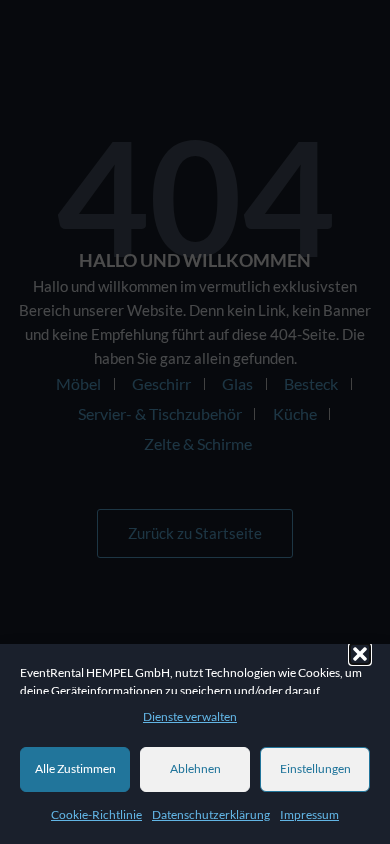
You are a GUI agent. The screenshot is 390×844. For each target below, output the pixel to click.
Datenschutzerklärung (211, 814)
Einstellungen (315, 768)
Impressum (309, 814)
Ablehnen (195, 768)
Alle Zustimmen (75, 768)
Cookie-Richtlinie (96, 814)
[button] (360, 654)
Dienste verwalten (190, 716)
